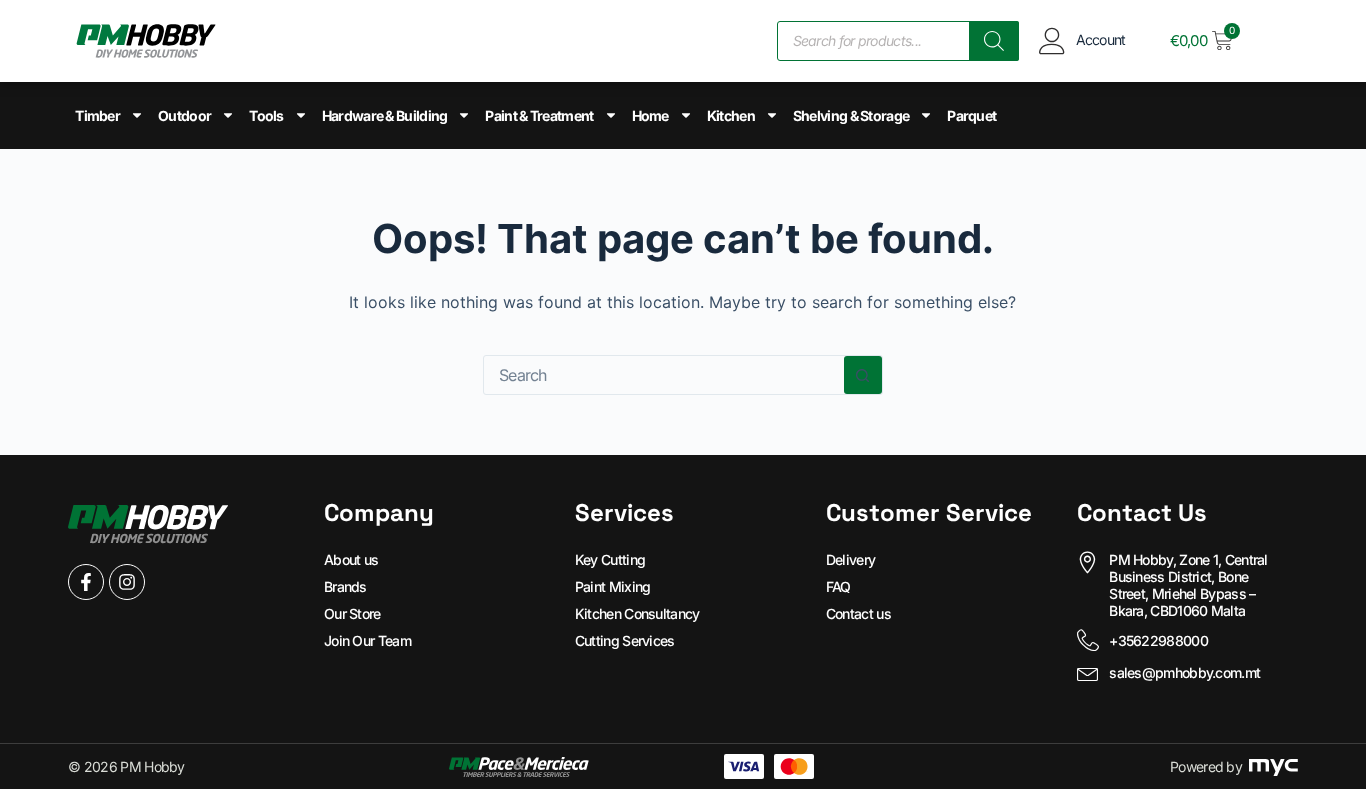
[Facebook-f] (86, 582)
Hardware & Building (385, 115)
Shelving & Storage (851, 115)
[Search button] (863, 375)
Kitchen (731, 115)
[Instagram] (127, 582)
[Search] (994, 41)
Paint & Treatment (539, 115)
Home (650, 115)
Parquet (971, 115)
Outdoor (184, 115)
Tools (266, 115)
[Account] (1052, 40)
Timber (97, 115)
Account (1101, 39)
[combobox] (664, 375)
